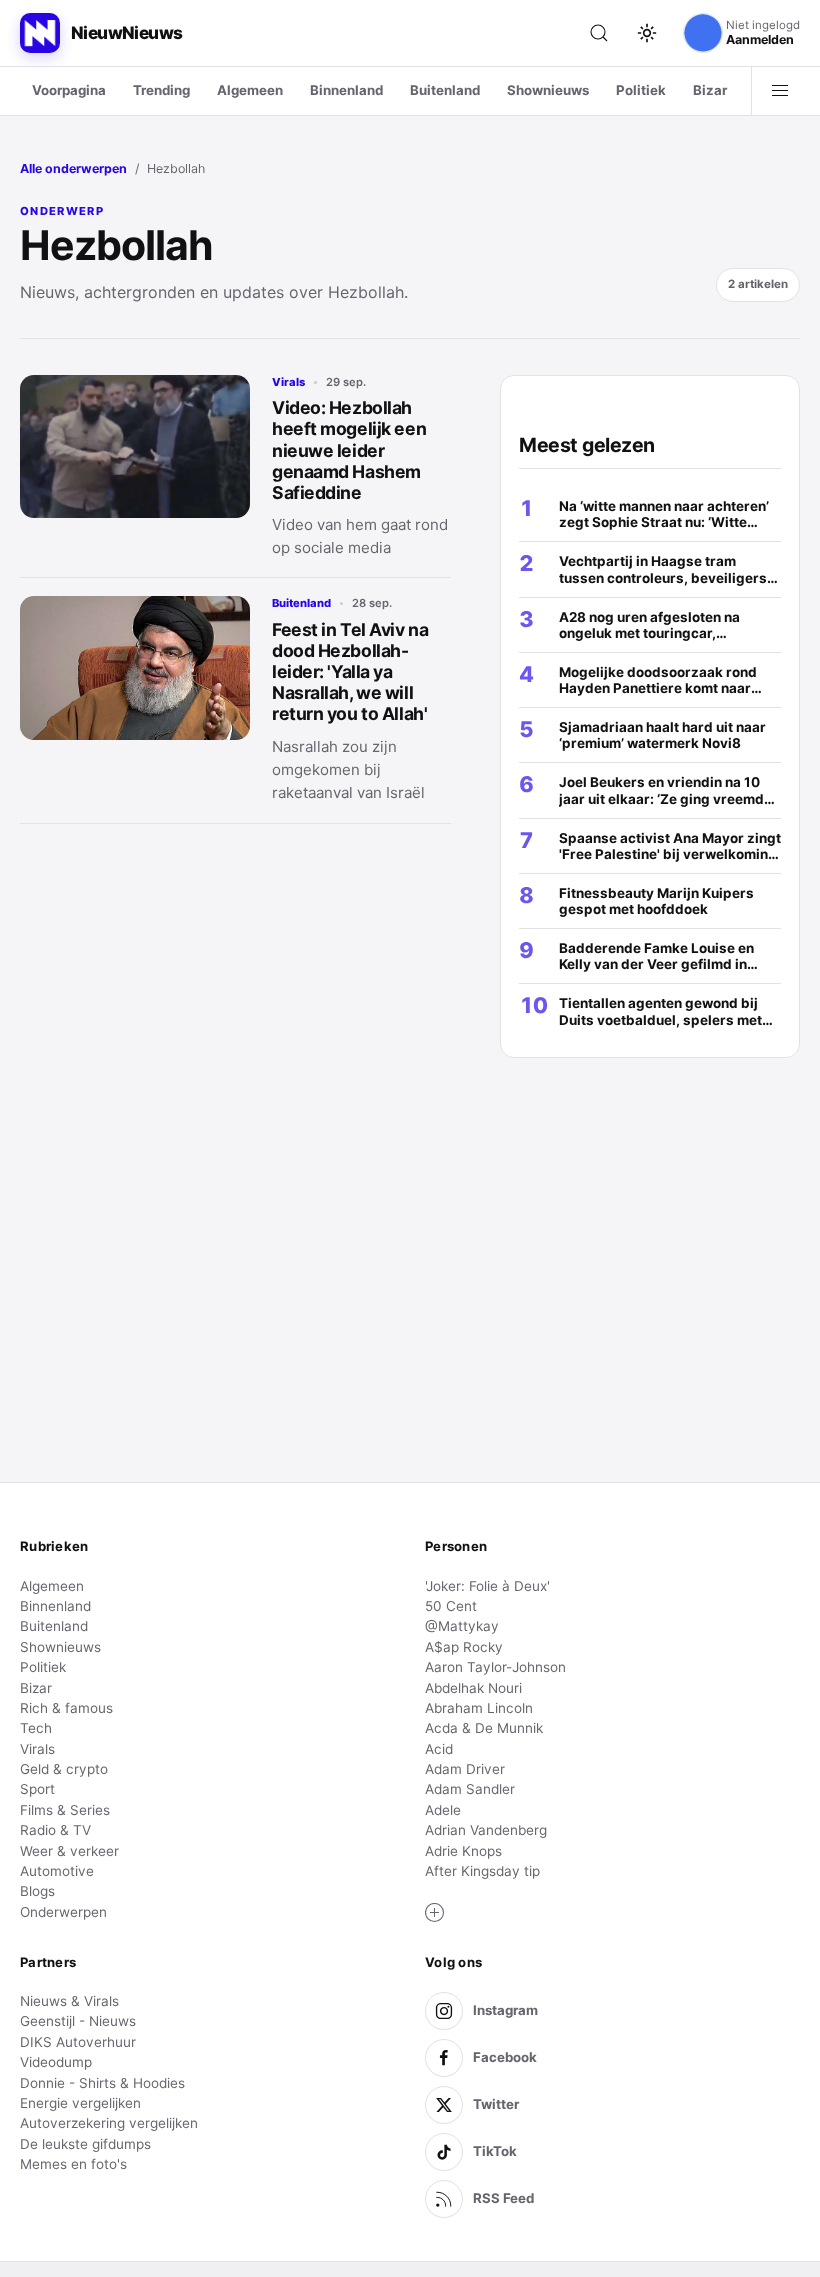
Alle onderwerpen (73, 168)
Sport (37, 1789)
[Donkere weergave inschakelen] (647, 33)
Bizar (710, 90)
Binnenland (346, 90)
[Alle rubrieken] (780, 91)
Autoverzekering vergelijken (109, 2123)
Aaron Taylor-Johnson (495, 1667)
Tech (36, 1728)
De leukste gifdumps (85, 2144)
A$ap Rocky (464, 1647)
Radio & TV (55, 1830)
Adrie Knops (463, 1851)
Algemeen (250, 90)
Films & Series (65, 1810)
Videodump (56, 2062)
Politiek (641, 90)
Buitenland (445, 90)
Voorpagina (69, 90)
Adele (443, 1810)
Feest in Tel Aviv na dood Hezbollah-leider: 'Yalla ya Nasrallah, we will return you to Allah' (350, 671)
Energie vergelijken (80, 2103)
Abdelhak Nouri (473, 1688)
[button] (435, 1913)
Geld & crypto (64, 1769)
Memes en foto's (73, 2164)
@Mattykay (462, 1626)
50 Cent (451, 1606)
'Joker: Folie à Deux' (487, 1586)
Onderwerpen (63, 1912)
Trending (161, 90)
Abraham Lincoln (479, 1708)
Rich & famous (66, 1708)
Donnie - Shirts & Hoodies (102, 2083)
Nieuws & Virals (69, 2001)
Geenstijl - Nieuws (78, 2021)
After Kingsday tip (482, 1871)
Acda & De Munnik (484, 1728)
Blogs (37, 1891)
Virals (288, 382)
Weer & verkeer (69, 1851)
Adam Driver (465, 1769)
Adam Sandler (470, 1789)
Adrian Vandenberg (486, 1830)
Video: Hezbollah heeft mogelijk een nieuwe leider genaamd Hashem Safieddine (349, 449)
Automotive (57, 1871)
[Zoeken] (599, 33)
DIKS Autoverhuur (78, 2042)
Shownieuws (548, 90)
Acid (439, 1749)
